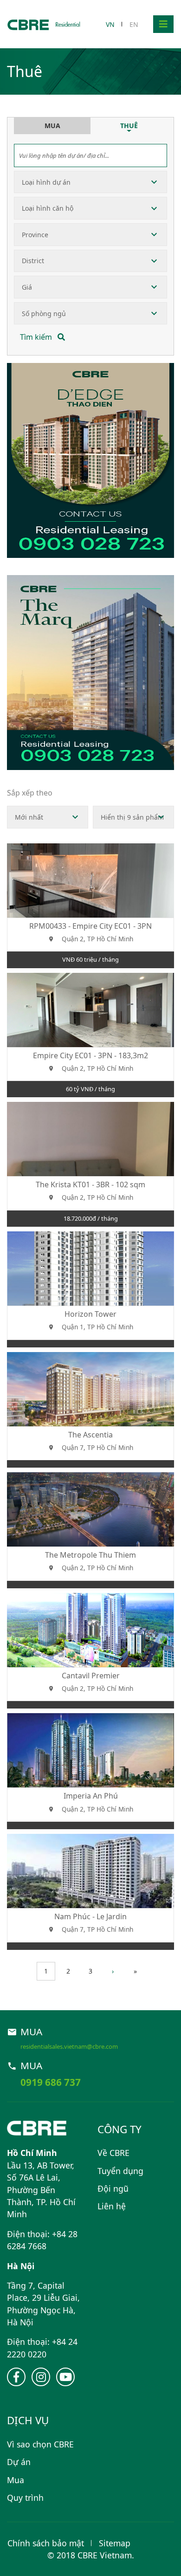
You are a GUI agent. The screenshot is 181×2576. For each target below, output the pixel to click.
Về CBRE (113, 2153)
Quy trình (25, 2498)
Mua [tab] (52, 126)
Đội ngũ (113, 2188)
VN (110, 24)
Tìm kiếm (37, 337)
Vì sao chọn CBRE (40, 2444)
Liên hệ (112, 2206)
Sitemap (115, 2543)
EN (134, 24)
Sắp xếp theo (30, 793)
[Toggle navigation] (163, 24)
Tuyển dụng (120, 2171)
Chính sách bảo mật (46, 2543)
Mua (16, 2480)
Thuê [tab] (129, 126)
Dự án (19, 2462)
